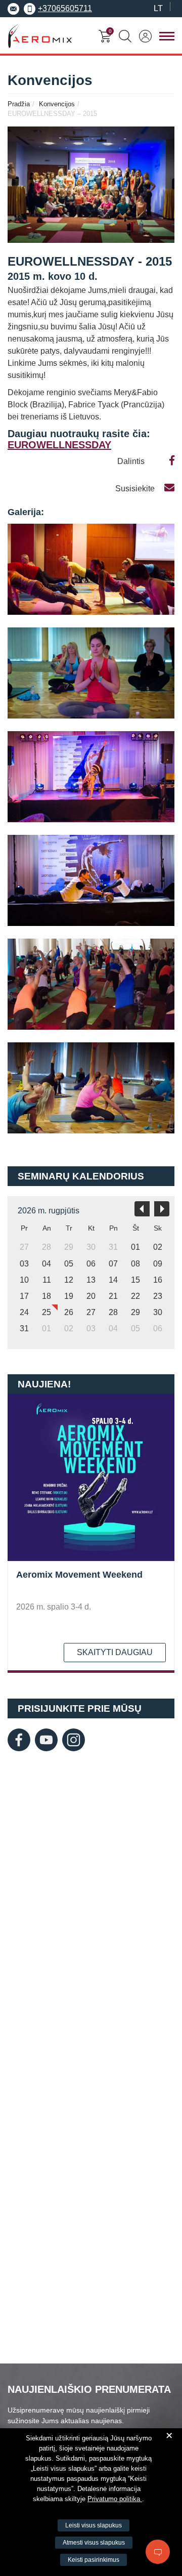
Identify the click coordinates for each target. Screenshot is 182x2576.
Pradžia (19, 104)
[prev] (142, 1209)
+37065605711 (65, 8)
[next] (162, 1209)
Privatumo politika (115, 2499)
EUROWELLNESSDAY (59, 445)
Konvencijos (57, 104)
